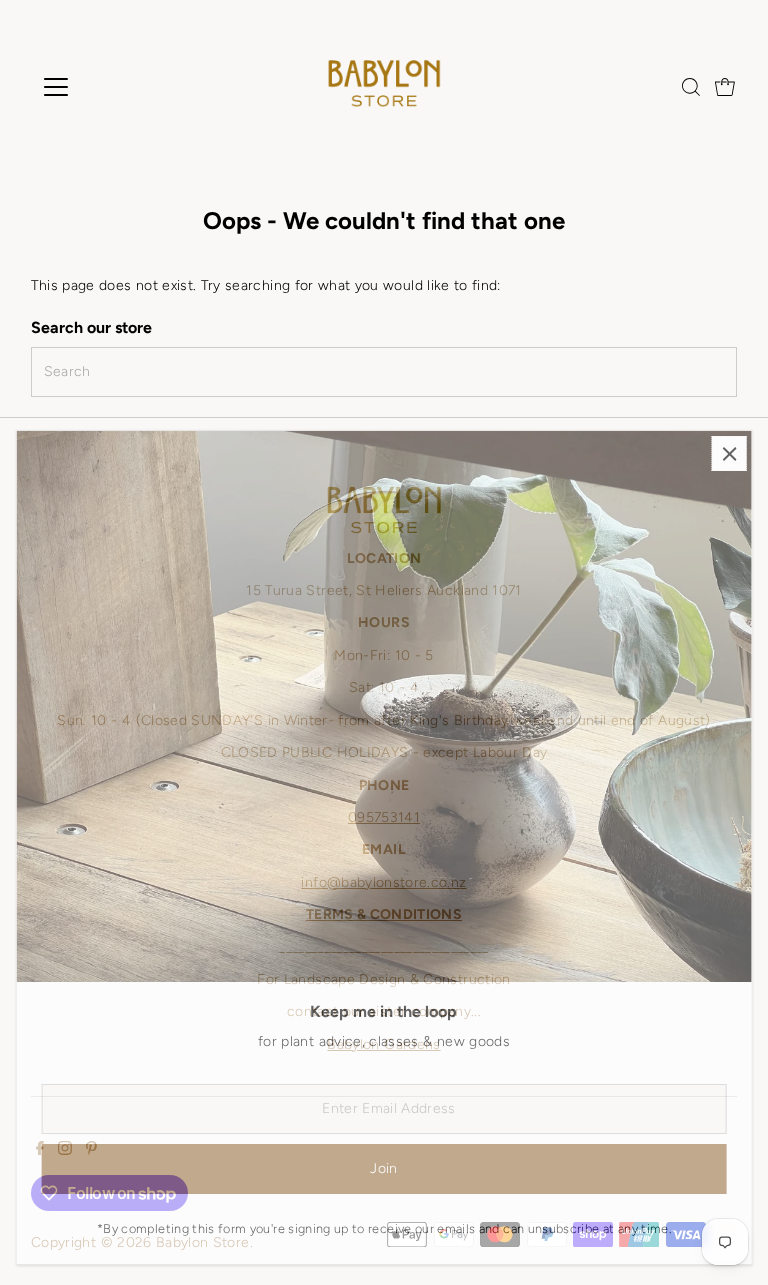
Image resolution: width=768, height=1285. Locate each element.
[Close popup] (729, 453)
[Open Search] (691, 87)
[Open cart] (725, 87)
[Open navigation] (114, 87)
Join (383, 1168)
